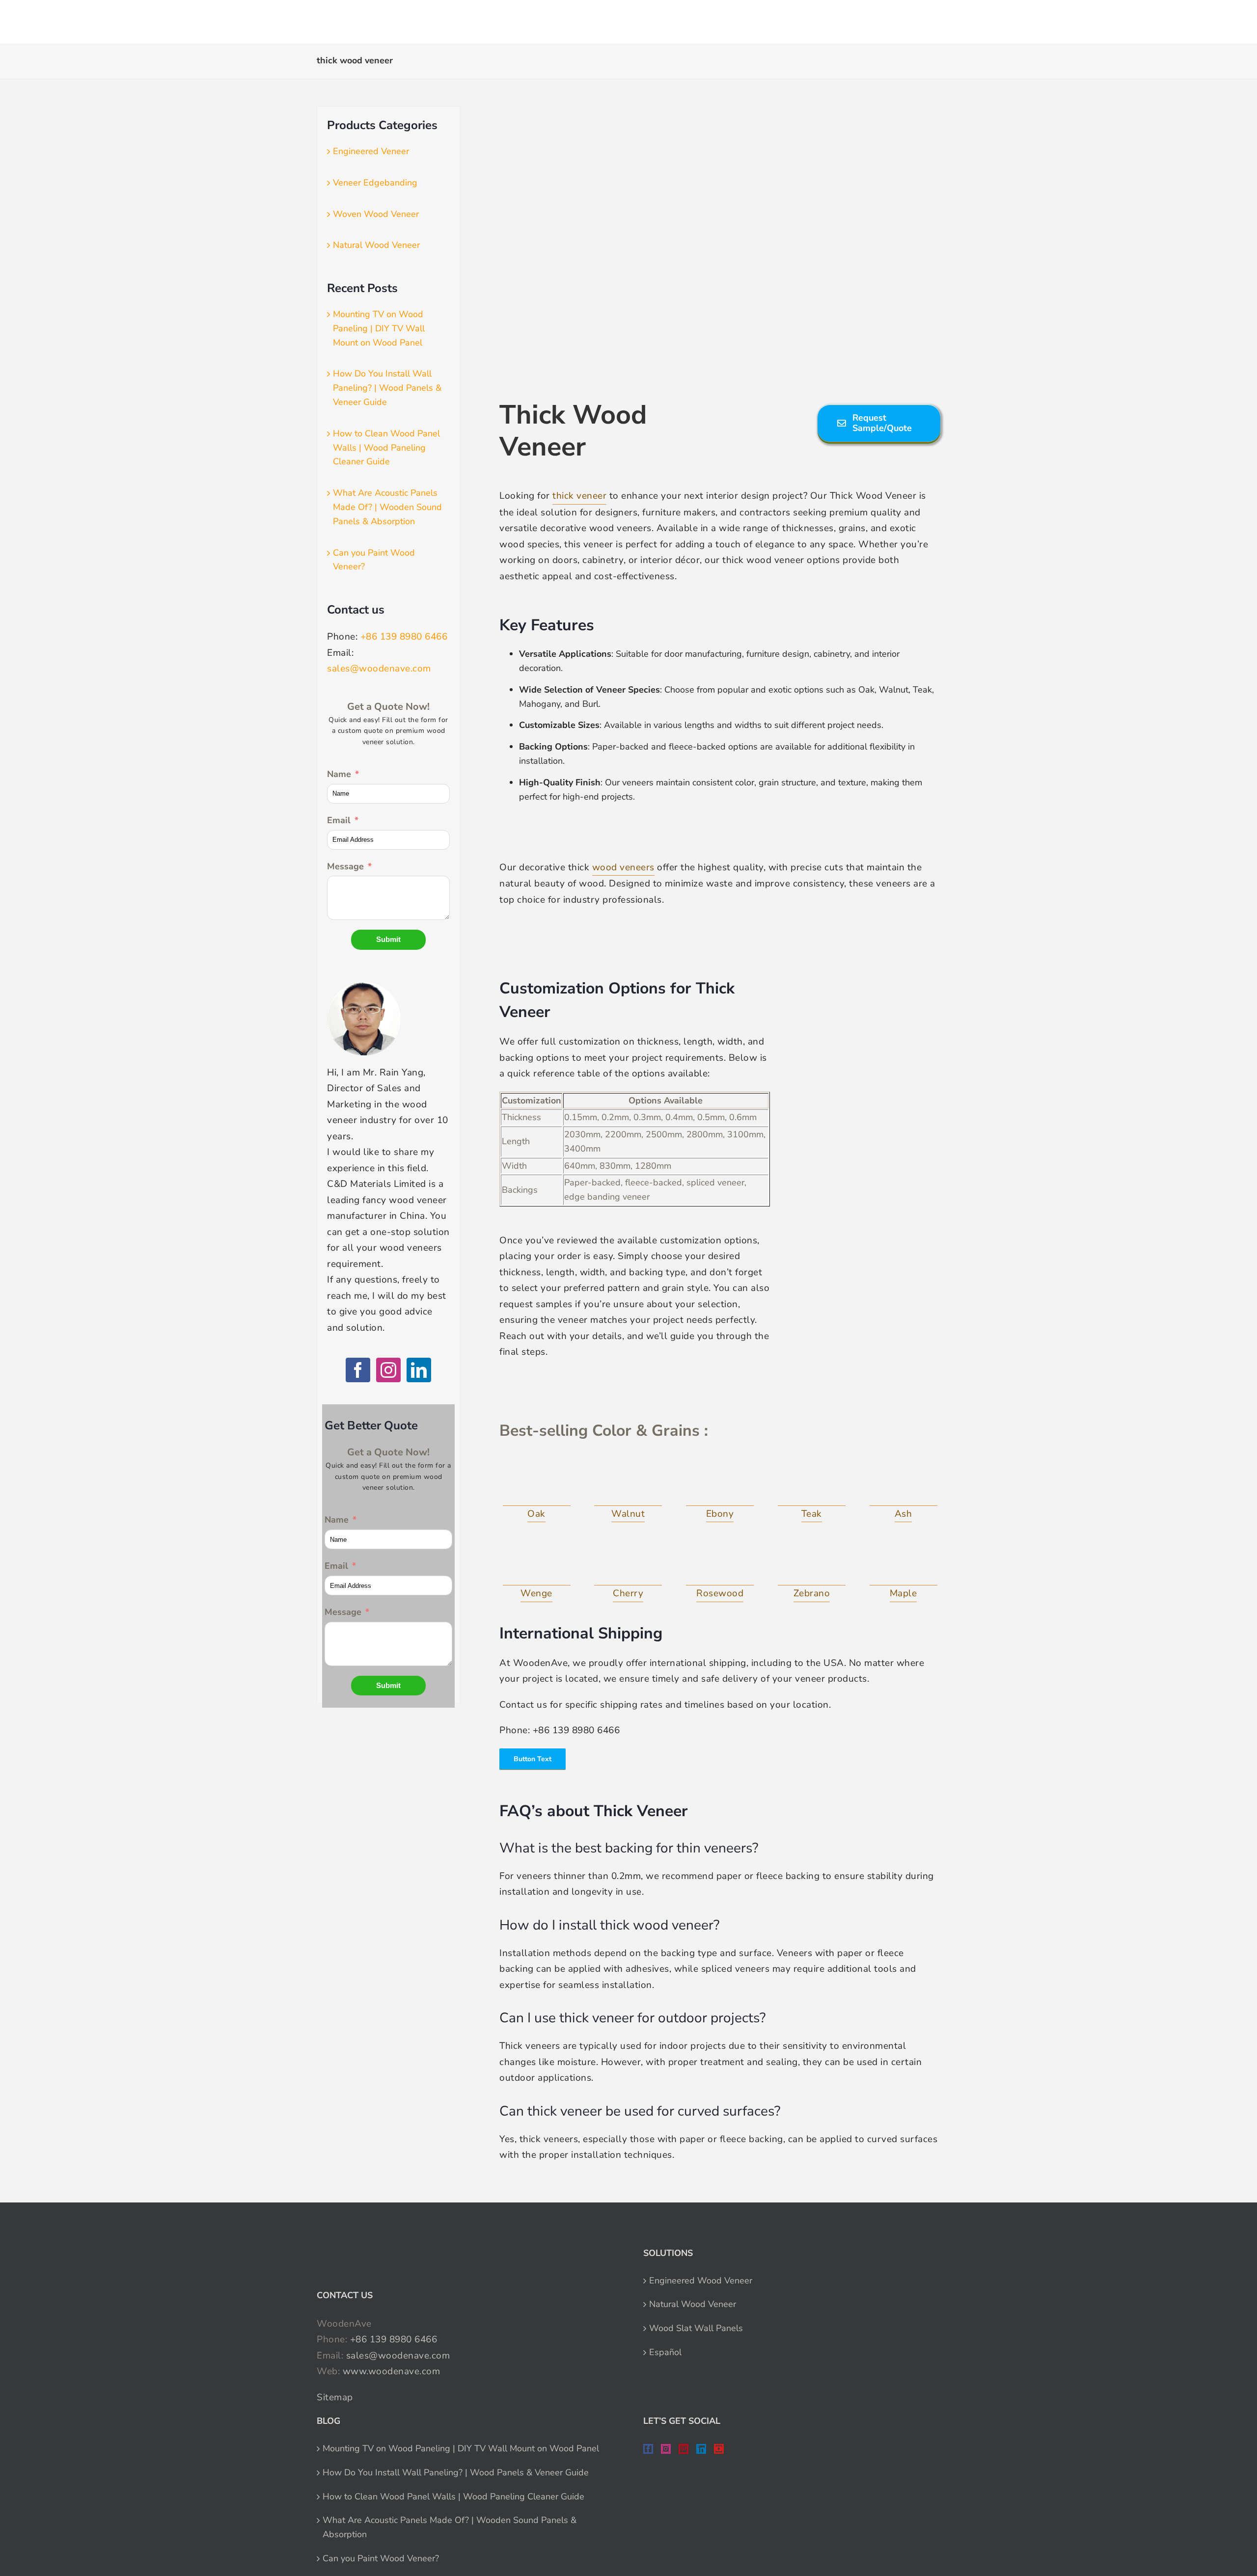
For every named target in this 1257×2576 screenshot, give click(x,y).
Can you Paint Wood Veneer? (381, 2558)
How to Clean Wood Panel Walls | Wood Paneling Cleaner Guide (386, 448)
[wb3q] (537, 1564)
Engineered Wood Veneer (701, 2281)
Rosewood (720, 1593)
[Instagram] (388, 1370)
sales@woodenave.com (379, 669)
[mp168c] (903, 1564)
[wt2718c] (628, 1484)
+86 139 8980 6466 (404, 637)
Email (339, 820)
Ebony (720, 1514)
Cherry (628, 1593)
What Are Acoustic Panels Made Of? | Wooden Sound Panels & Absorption (387, 507)
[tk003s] (812, 1484)
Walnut (628, 1514)
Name (339, 774)
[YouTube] (719, 2449)
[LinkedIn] (419, 1370)
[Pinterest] (683, 2449)
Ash (903, 1514)
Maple (903, 1593)
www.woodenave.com (392, 2371)
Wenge (536, 1593)
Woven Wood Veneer (376, 214)
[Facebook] (358, 1370)
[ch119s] (628, 1564)
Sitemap (335, 2397)
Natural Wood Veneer (376, 245)
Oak (536, 1514)
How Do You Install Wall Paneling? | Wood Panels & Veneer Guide (387, 388)
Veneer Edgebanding (375, 183)
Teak (812, 1514)
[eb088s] (720, 1484)
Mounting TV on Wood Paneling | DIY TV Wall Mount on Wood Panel (379, 328)
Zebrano (812, 1593)
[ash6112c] (903, 1484)
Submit (388, 939)
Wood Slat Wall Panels (696, 2328)
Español (665, 2352)
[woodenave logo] (243, 18)
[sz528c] (720, 1564)
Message (345, 866)
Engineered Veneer (371, 151)
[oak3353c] (537, 1484)
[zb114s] (812, 1564)
